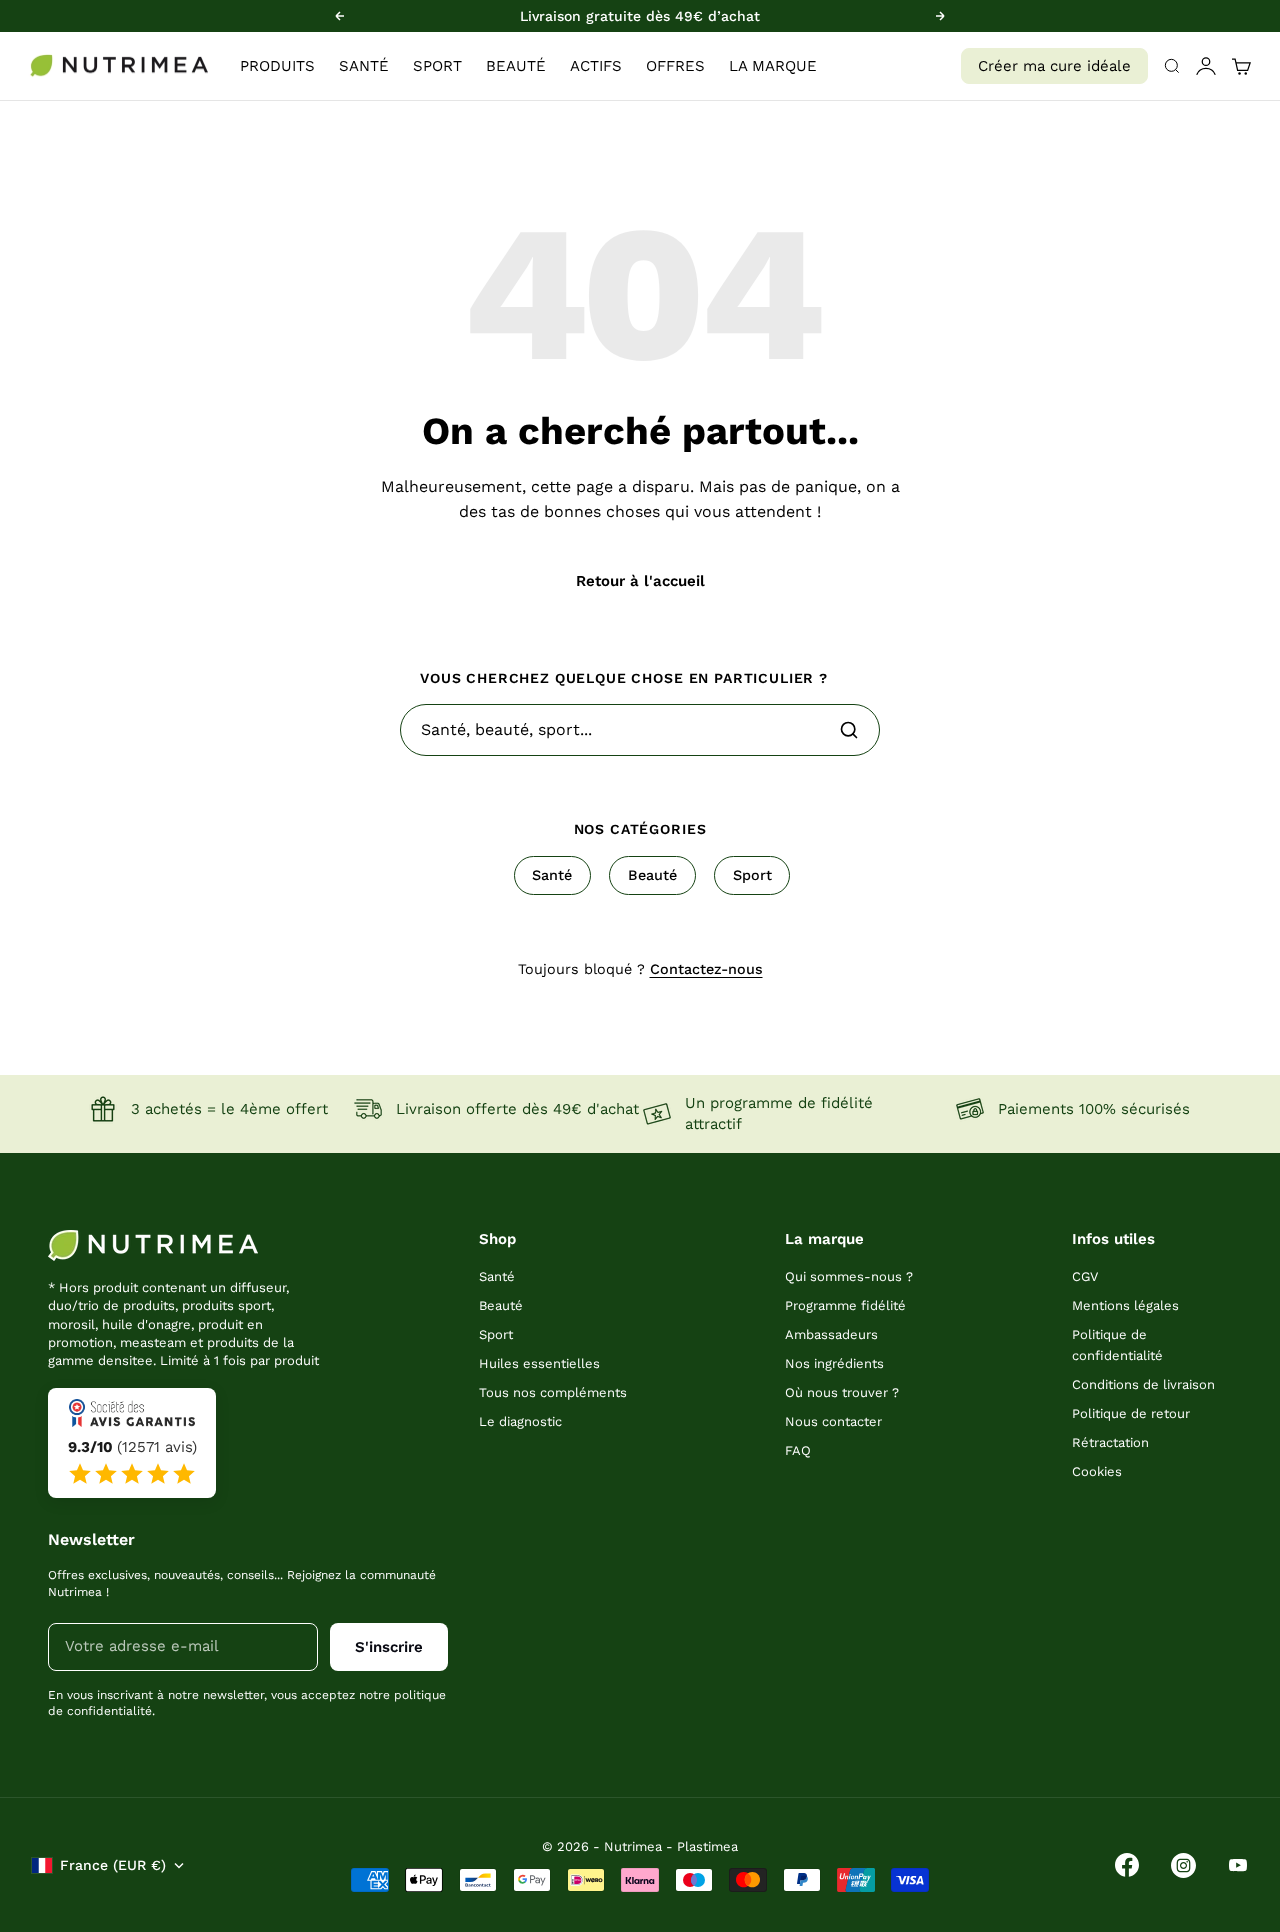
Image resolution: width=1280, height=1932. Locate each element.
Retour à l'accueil (640, 581)
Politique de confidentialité (1117, 1345)
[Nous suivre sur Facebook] (1127, 1865)
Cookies (1097, 1471)
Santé (552, 875)
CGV (1085, 1276)
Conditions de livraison (1143, 1384)
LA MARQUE (773, 66)
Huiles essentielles (539, 1363)
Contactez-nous (706, 969)
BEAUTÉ (516, 66)
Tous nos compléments (553, 1392)
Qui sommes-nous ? (849, 1276)
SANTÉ (364, 66)
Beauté (652, 875)
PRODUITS (277, 66)
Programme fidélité (845, 1305)
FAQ (798, 1450)
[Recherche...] (849, 730)
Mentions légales (1125, 1305)
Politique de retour (1131, 1413)
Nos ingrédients (834, 1363)
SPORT (437, 66)
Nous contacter (833, 1421)
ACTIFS (596, 66)
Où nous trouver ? (842, 1392)
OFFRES (675, 66)
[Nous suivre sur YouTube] (1238, 1865)
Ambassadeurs (831, 1334)
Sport (752, 875)
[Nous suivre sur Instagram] (1183, 1865)
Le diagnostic (520, 1421)
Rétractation (1110, 1442)
